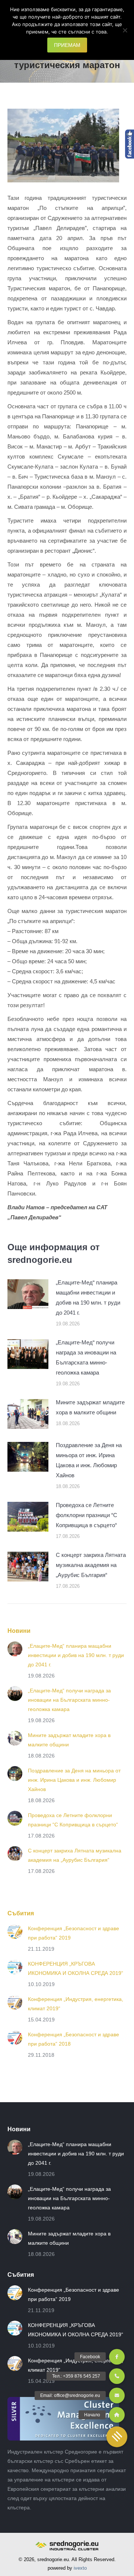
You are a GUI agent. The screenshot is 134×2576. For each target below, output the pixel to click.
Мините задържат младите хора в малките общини (90, 1407)
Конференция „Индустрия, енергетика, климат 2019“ (76, 2004)
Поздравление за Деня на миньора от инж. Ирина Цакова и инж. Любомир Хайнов (89, 1460)
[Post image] (28, 1294)
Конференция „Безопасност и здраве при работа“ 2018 (74, 2039)
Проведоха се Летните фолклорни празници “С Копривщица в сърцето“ (87, 1515)
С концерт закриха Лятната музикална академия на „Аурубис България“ (91, 1565)
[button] (117, 2437)
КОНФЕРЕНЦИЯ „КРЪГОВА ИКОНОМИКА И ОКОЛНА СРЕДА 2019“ (76, 1968)
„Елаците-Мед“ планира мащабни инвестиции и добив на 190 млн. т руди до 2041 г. (88, 1297)
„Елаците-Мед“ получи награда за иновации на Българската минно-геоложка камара (86, 1357)
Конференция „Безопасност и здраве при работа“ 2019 (74, 1933)
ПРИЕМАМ (67, 45)
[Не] (125, 30)
